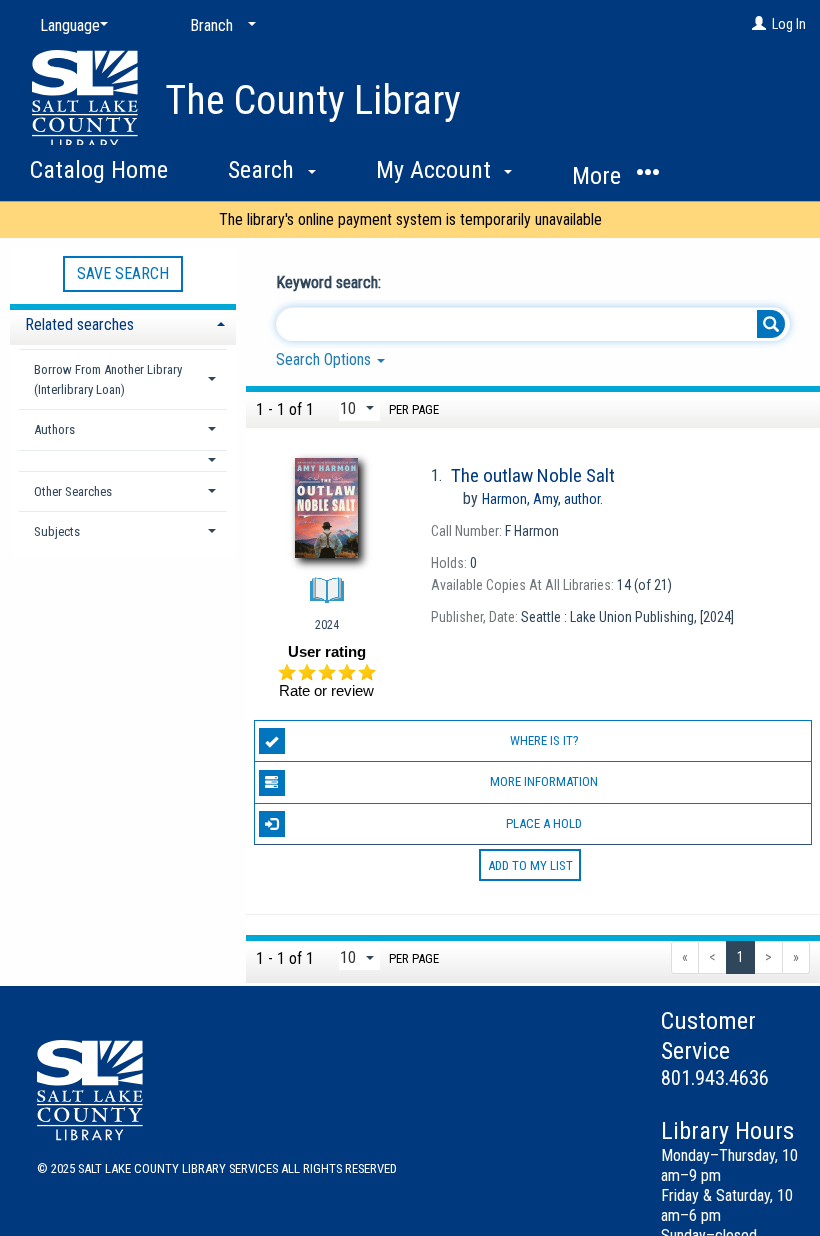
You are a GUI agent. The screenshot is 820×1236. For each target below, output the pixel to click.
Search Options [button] (325, 359)
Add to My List (530, 865)
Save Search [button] (123, 273)
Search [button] (264, 170)
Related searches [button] (79, 324)
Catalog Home (99, 170)
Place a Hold (544, 823)
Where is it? (544, 740)
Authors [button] (54, 429)
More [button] (599, 176)
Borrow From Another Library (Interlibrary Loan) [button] (108, 379)
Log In (789, 24)
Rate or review (326, 691)
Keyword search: (330, 282)
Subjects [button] (57, 531)
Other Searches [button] (73, 491)
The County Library (313, 100)
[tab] (123, 322)
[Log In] (759, 24)
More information (544, 781)
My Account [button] (436, 170)
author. (542, 499)
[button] (123, 460)
